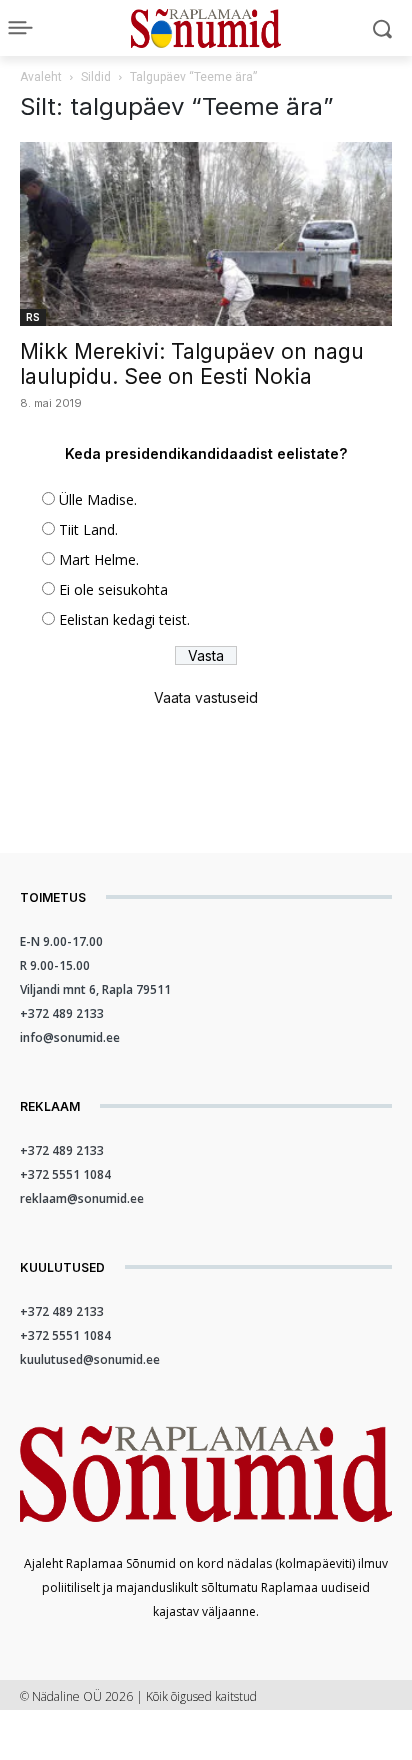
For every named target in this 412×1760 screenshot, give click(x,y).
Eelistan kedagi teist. (124, 619)
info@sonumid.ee (70, 1037)
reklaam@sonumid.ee (82, 1198)
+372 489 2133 (62, 1013)
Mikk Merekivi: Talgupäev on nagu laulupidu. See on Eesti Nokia (192, 364)
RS (33, 317)
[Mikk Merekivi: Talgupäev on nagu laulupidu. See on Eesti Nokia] (206, 234)
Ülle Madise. (98, 499)
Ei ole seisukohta (113, 589)
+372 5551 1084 (65, 1174)
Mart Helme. (99, 559)
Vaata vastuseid (206, 697)
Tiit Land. (88, 529)
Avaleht (41, 77)
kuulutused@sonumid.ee (90, 1359)
